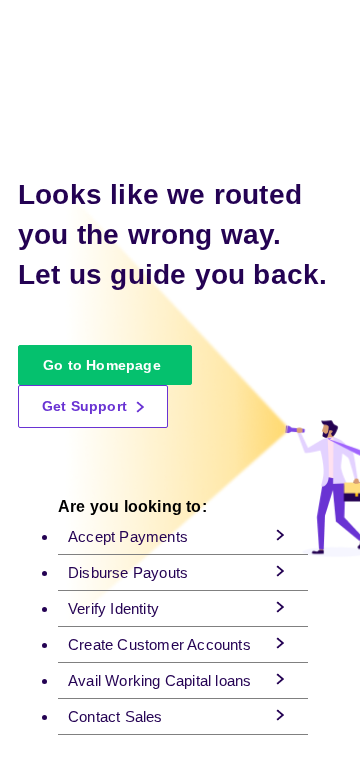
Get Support (86, 406)
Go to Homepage (102, 365)
